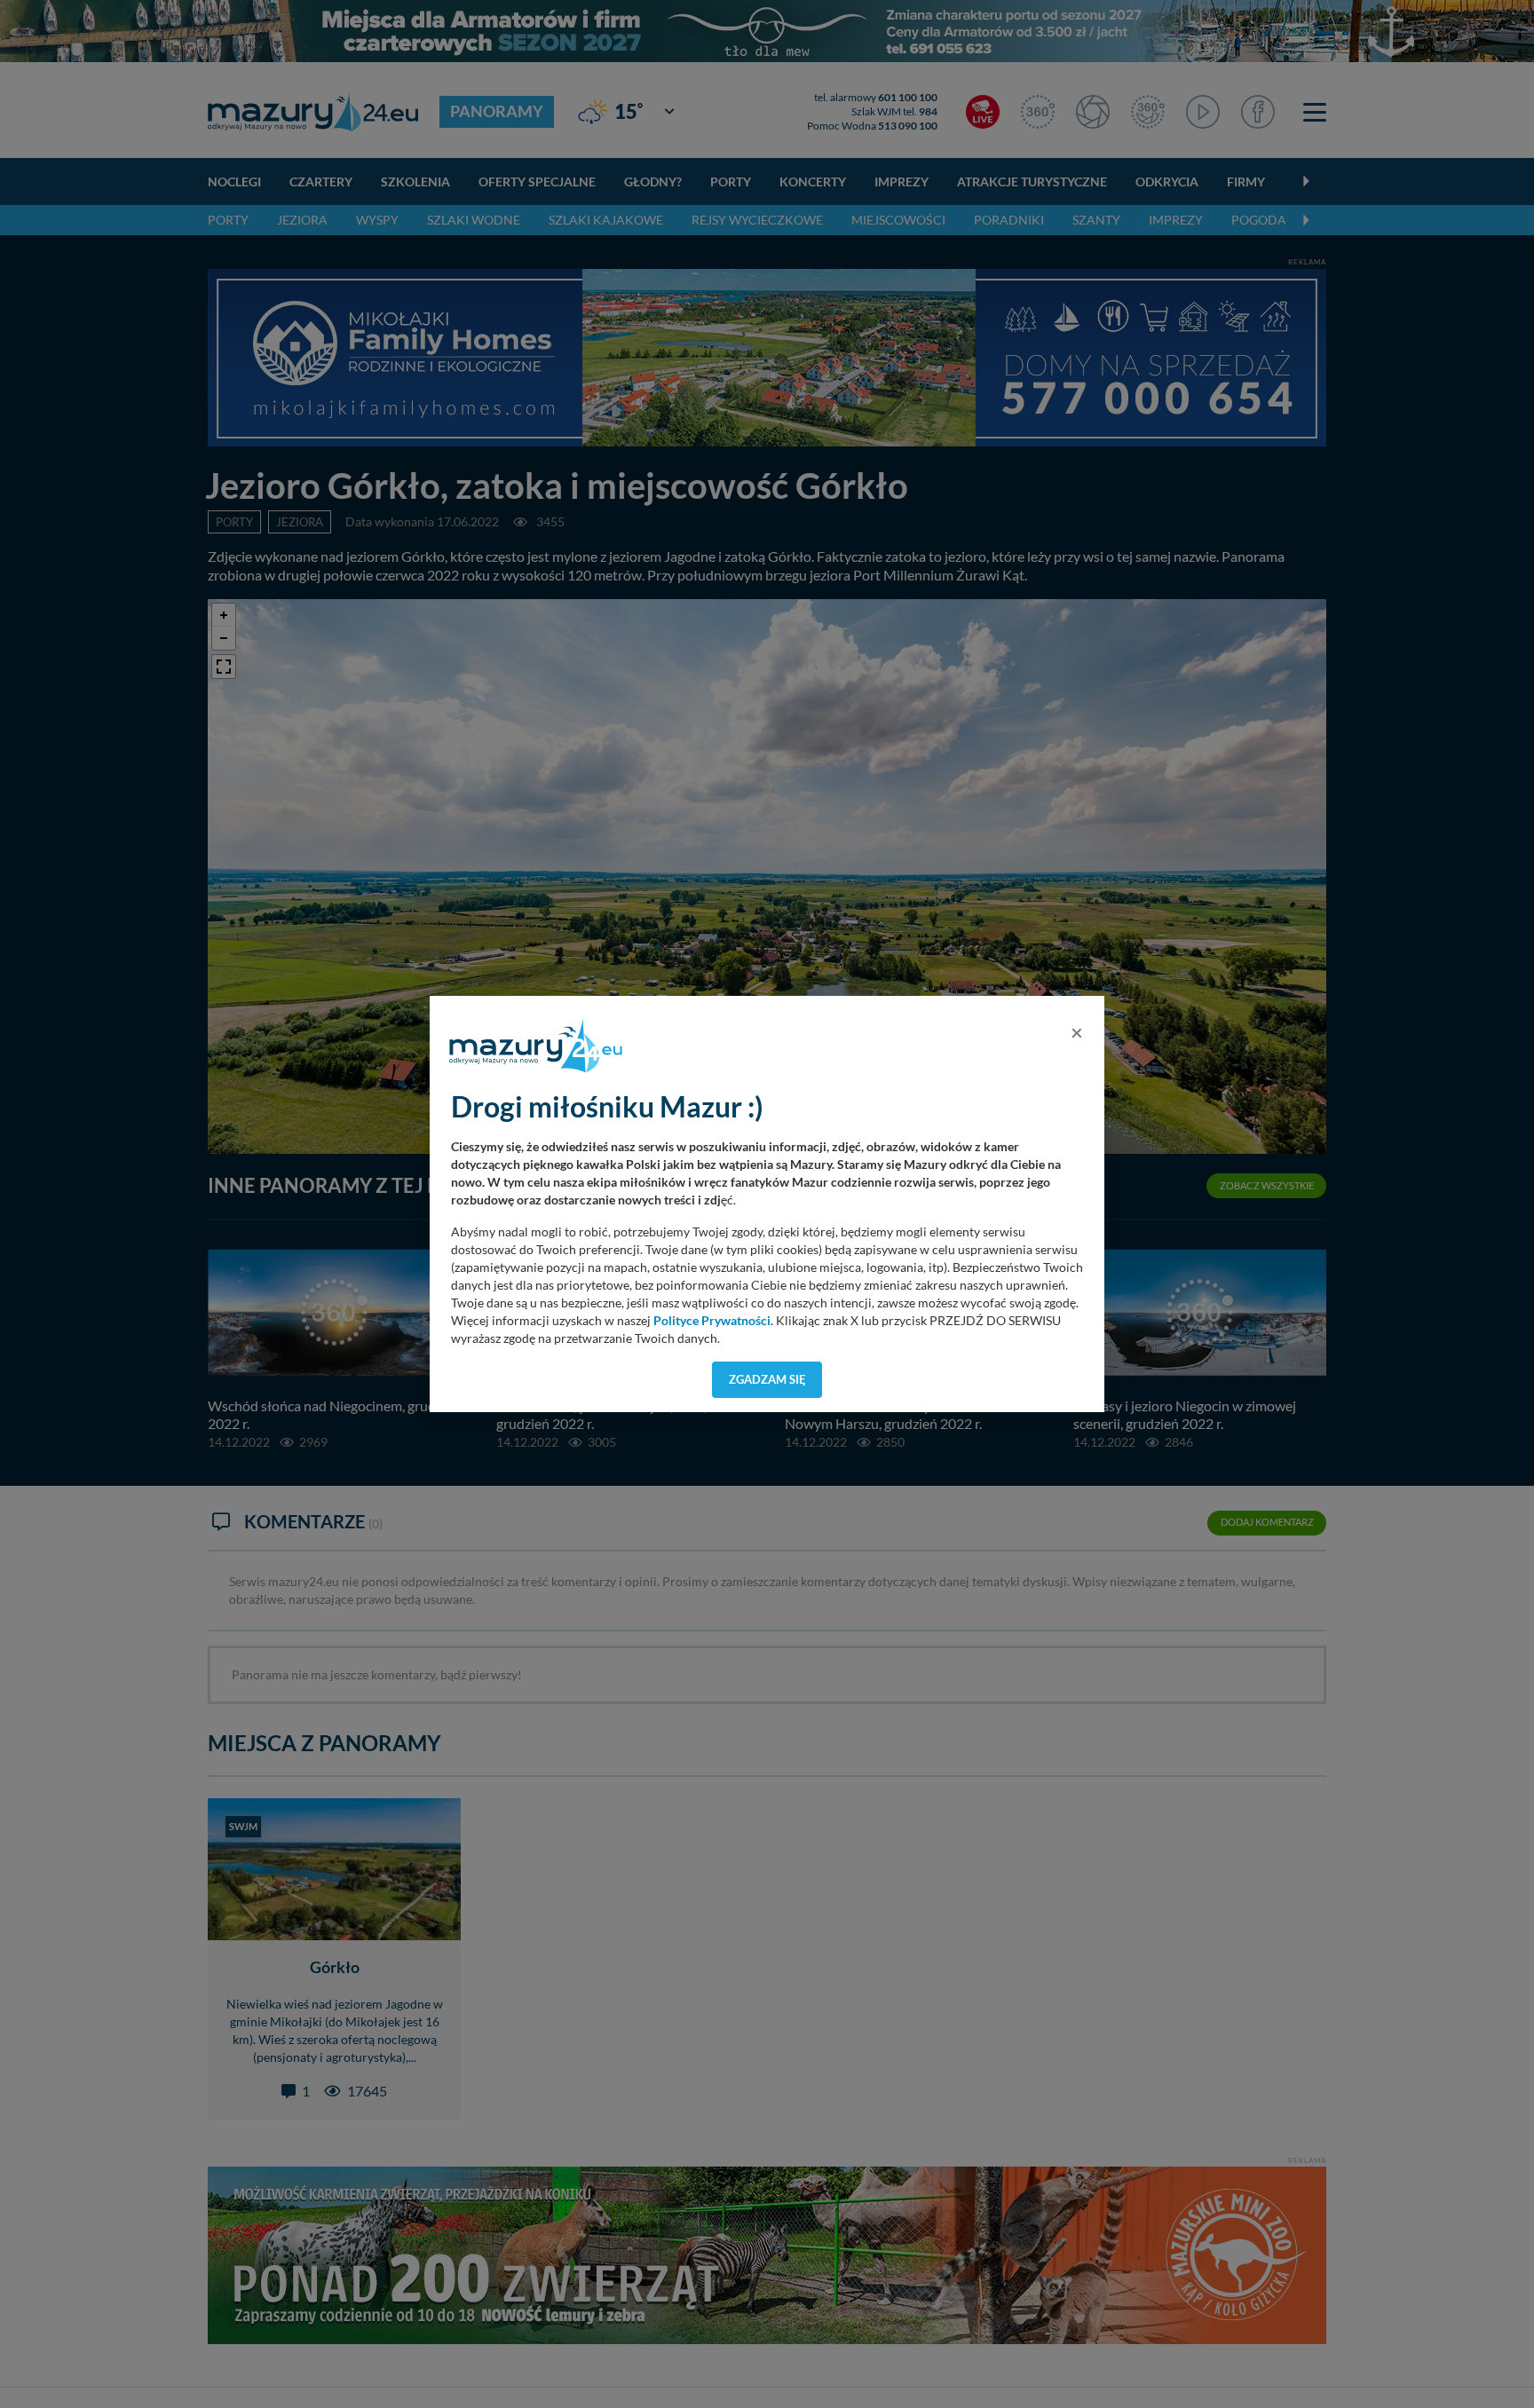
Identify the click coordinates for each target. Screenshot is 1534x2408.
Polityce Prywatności (712, 1321)
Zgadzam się (767, 1379)
